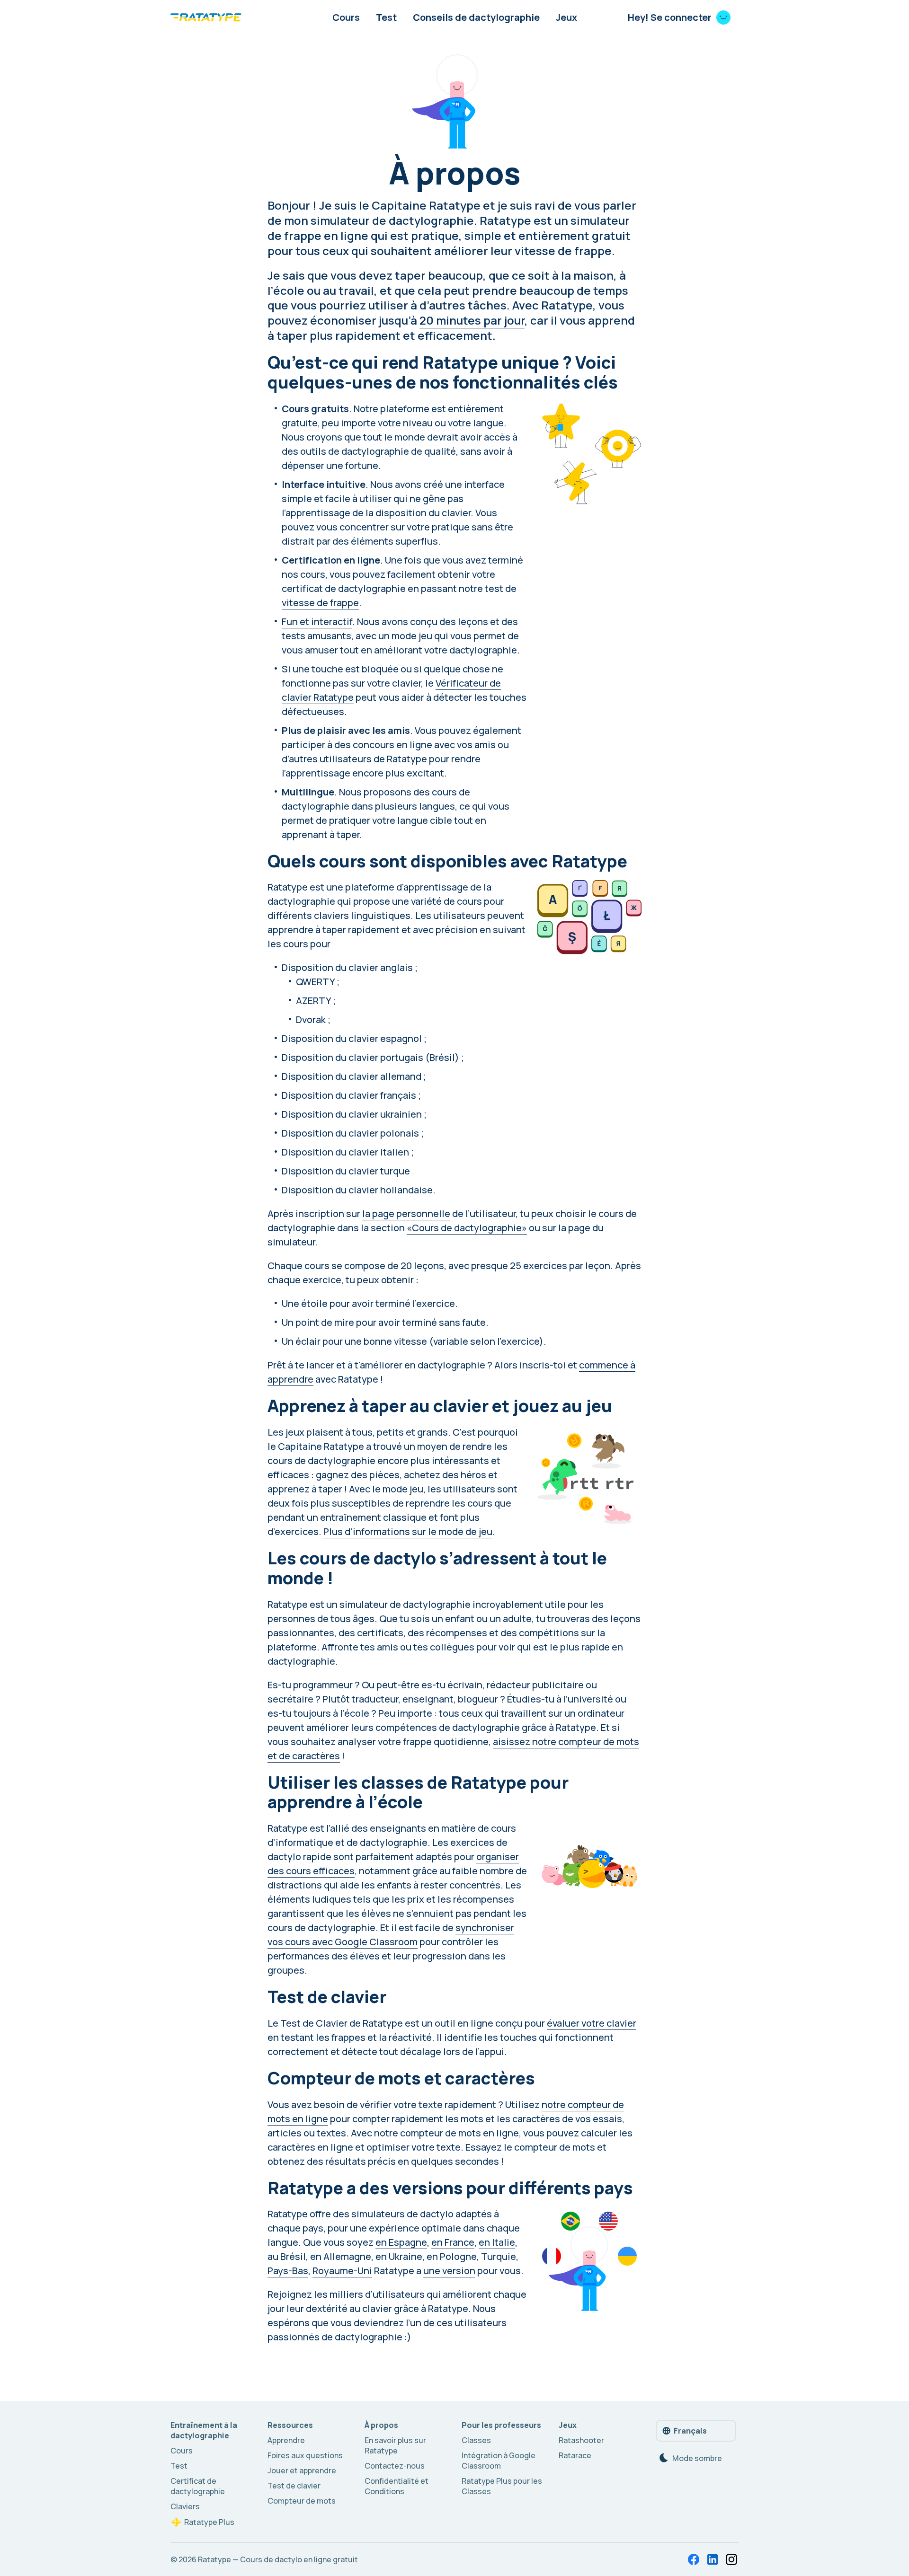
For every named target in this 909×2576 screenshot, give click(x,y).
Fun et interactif (317, 622)
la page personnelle (406, 1213)
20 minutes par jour (472, 320)
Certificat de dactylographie (198, 2486)
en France (453, 2242)
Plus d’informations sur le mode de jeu (408, 1531)
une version (449, 2271)
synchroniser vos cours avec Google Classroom (391, 1935)
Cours (346, 17)
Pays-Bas (288, 2271)
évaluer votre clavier (592, 2023)
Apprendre (286, 2440)
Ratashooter (581, 2440)
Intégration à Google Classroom (499, 2461)
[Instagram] (731, 2559)
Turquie (499, 2256)
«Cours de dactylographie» (467, 1228)
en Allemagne (341, 2256)
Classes (476, 2440)
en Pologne (452, 2256)
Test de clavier (294, 2486)
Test (386, 17)
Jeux (566, 17)
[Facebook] (694, 2559)
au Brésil (287, 2256)
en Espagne (401, 2242)
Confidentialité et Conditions (397, 2486)
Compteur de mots (302, 2501)
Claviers (185, 2506)
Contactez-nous (395, 2466)
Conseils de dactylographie (476, 17)
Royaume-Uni (342, 2271)
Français (690, 2431)
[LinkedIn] (713, 2559)
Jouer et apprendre (302, 2470)
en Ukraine (399, 2256)
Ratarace (575, 2455)
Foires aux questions (305, 2455)
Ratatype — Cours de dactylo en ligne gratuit (278, 2559)
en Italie (497, 2242)
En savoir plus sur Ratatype (395, 2445)
